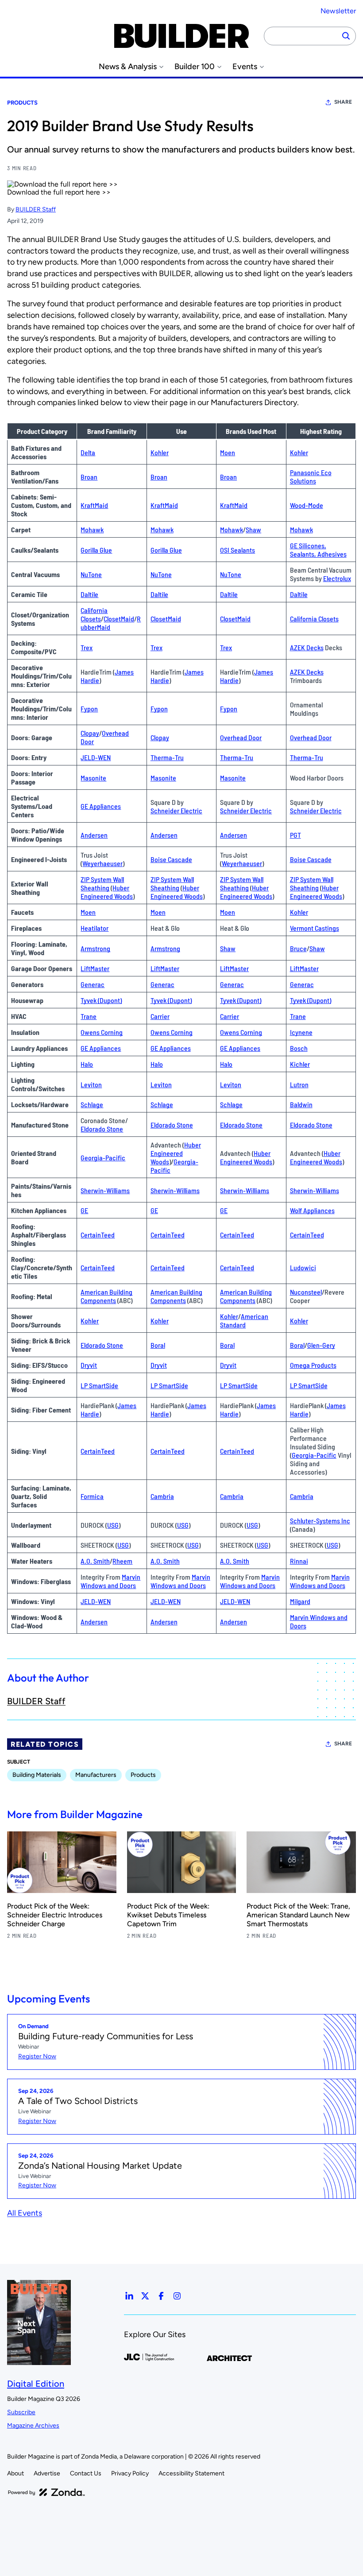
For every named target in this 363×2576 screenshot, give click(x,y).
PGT (295, 835)
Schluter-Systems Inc (320, 1520)
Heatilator (95, 928)
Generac (93, 984)
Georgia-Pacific (103, 1157)
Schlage (92, 1104)
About (15, 2473)
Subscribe (21, 2412)
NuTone (91, 574)
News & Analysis (128, 67)
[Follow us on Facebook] (161, 2296)
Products (22, 103)
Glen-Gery (321, 1345)
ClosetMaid (119, 619)
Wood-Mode (307, 505)
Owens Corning (102, 1032)
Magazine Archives (33, 2426)
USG (113, 1525)
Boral (158, 1345)
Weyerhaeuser (102, 863)
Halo (87, 1064)
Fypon (89, 708)
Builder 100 (195, 67)
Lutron (299, 1084)
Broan (89, 477)
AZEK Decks (307, 647)
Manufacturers (96, 1775)
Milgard (300, 1601)
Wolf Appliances (312, 1210)
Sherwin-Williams (105, 1190)
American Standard (244, 1320)
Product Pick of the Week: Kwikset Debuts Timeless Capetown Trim (168, 1915)
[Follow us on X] (145, 2296)
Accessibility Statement (191, 2473)
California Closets (94, 614)
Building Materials (37, 1775)
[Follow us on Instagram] (177, 2296)
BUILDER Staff (36, 209)
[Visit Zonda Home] (46, 2492)
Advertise (47, 2473)
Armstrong (95, 948)
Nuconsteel (306, 1292)
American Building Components (106, 1296)
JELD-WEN (96, 757)
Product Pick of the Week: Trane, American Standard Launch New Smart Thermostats (298, 1915)
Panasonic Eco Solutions (311, 476)
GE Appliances (101, 806)
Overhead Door (241, 737)
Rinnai (299, 1561)
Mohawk (92, 529)
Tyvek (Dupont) (101, 1000)
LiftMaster (95, 968)
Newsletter (338, 11)
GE (84, 1210)
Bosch (299, 1048)
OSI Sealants (237, 550)
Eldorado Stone (102, 1129)
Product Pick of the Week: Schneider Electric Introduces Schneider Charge (55, 1915)
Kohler (160, 452)
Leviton (91, 1084)
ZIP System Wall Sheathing (102, 883)
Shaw (253, 529)
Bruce (298, 948)
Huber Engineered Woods (107, 892)
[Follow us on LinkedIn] (129, 2296)
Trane (89, 1016)
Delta (88, 452)
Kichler (300, 1064)
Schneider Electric (176, 810)
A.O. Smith (95, 1561)
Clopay (90, 733)
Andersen (94, 835)
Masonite (93, 778)
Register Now (37, 2056)
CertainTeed (98, 1235)
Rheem (122, 1561)
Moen (228, 452)
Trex (87, 647)
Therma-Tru (167, 757)
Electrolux (337, 578)
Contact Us (86, 2473)
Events (245, 67)
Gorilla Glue (96, 550)
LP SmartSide (99, 1385)
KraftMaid (94, 505)
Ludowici (303, 1267)
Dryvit (89, 1365)
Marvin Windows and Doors (110, 1581)
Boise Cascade (171, 859)
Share (343, 102)
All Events (25, 2213)
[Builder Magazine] (181, 36)
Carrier (160, 1016)
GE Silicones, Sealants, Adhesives (318, 550)
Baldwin (301, 1104)
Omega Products (313, 1365)
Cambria (162, 1496)
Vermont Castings (315, 928)
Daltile (89, 594)
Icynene (301, 1032)
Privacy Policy (130, 2473)
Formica (92, 1496)
